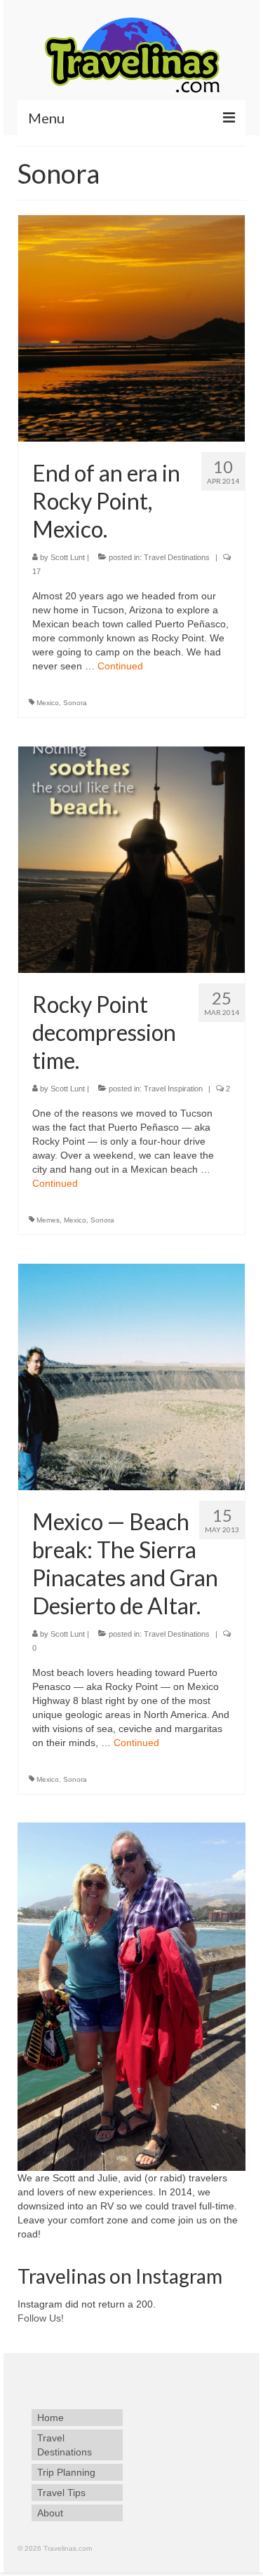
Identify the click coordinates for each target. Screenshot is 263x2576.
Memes (48, 1220)
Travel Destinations (177, 557)
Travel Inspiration (173, 1089)
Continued (120, 666)
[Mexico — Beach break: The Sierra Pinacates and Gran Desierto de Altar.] (131, 1376)
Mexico (48, 703)
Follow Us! (41, 2318)
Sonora (75, 703)
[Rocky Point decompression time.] (131, 859)
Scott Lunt (68, 557)
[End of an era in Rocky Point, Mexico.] (131, 327)
